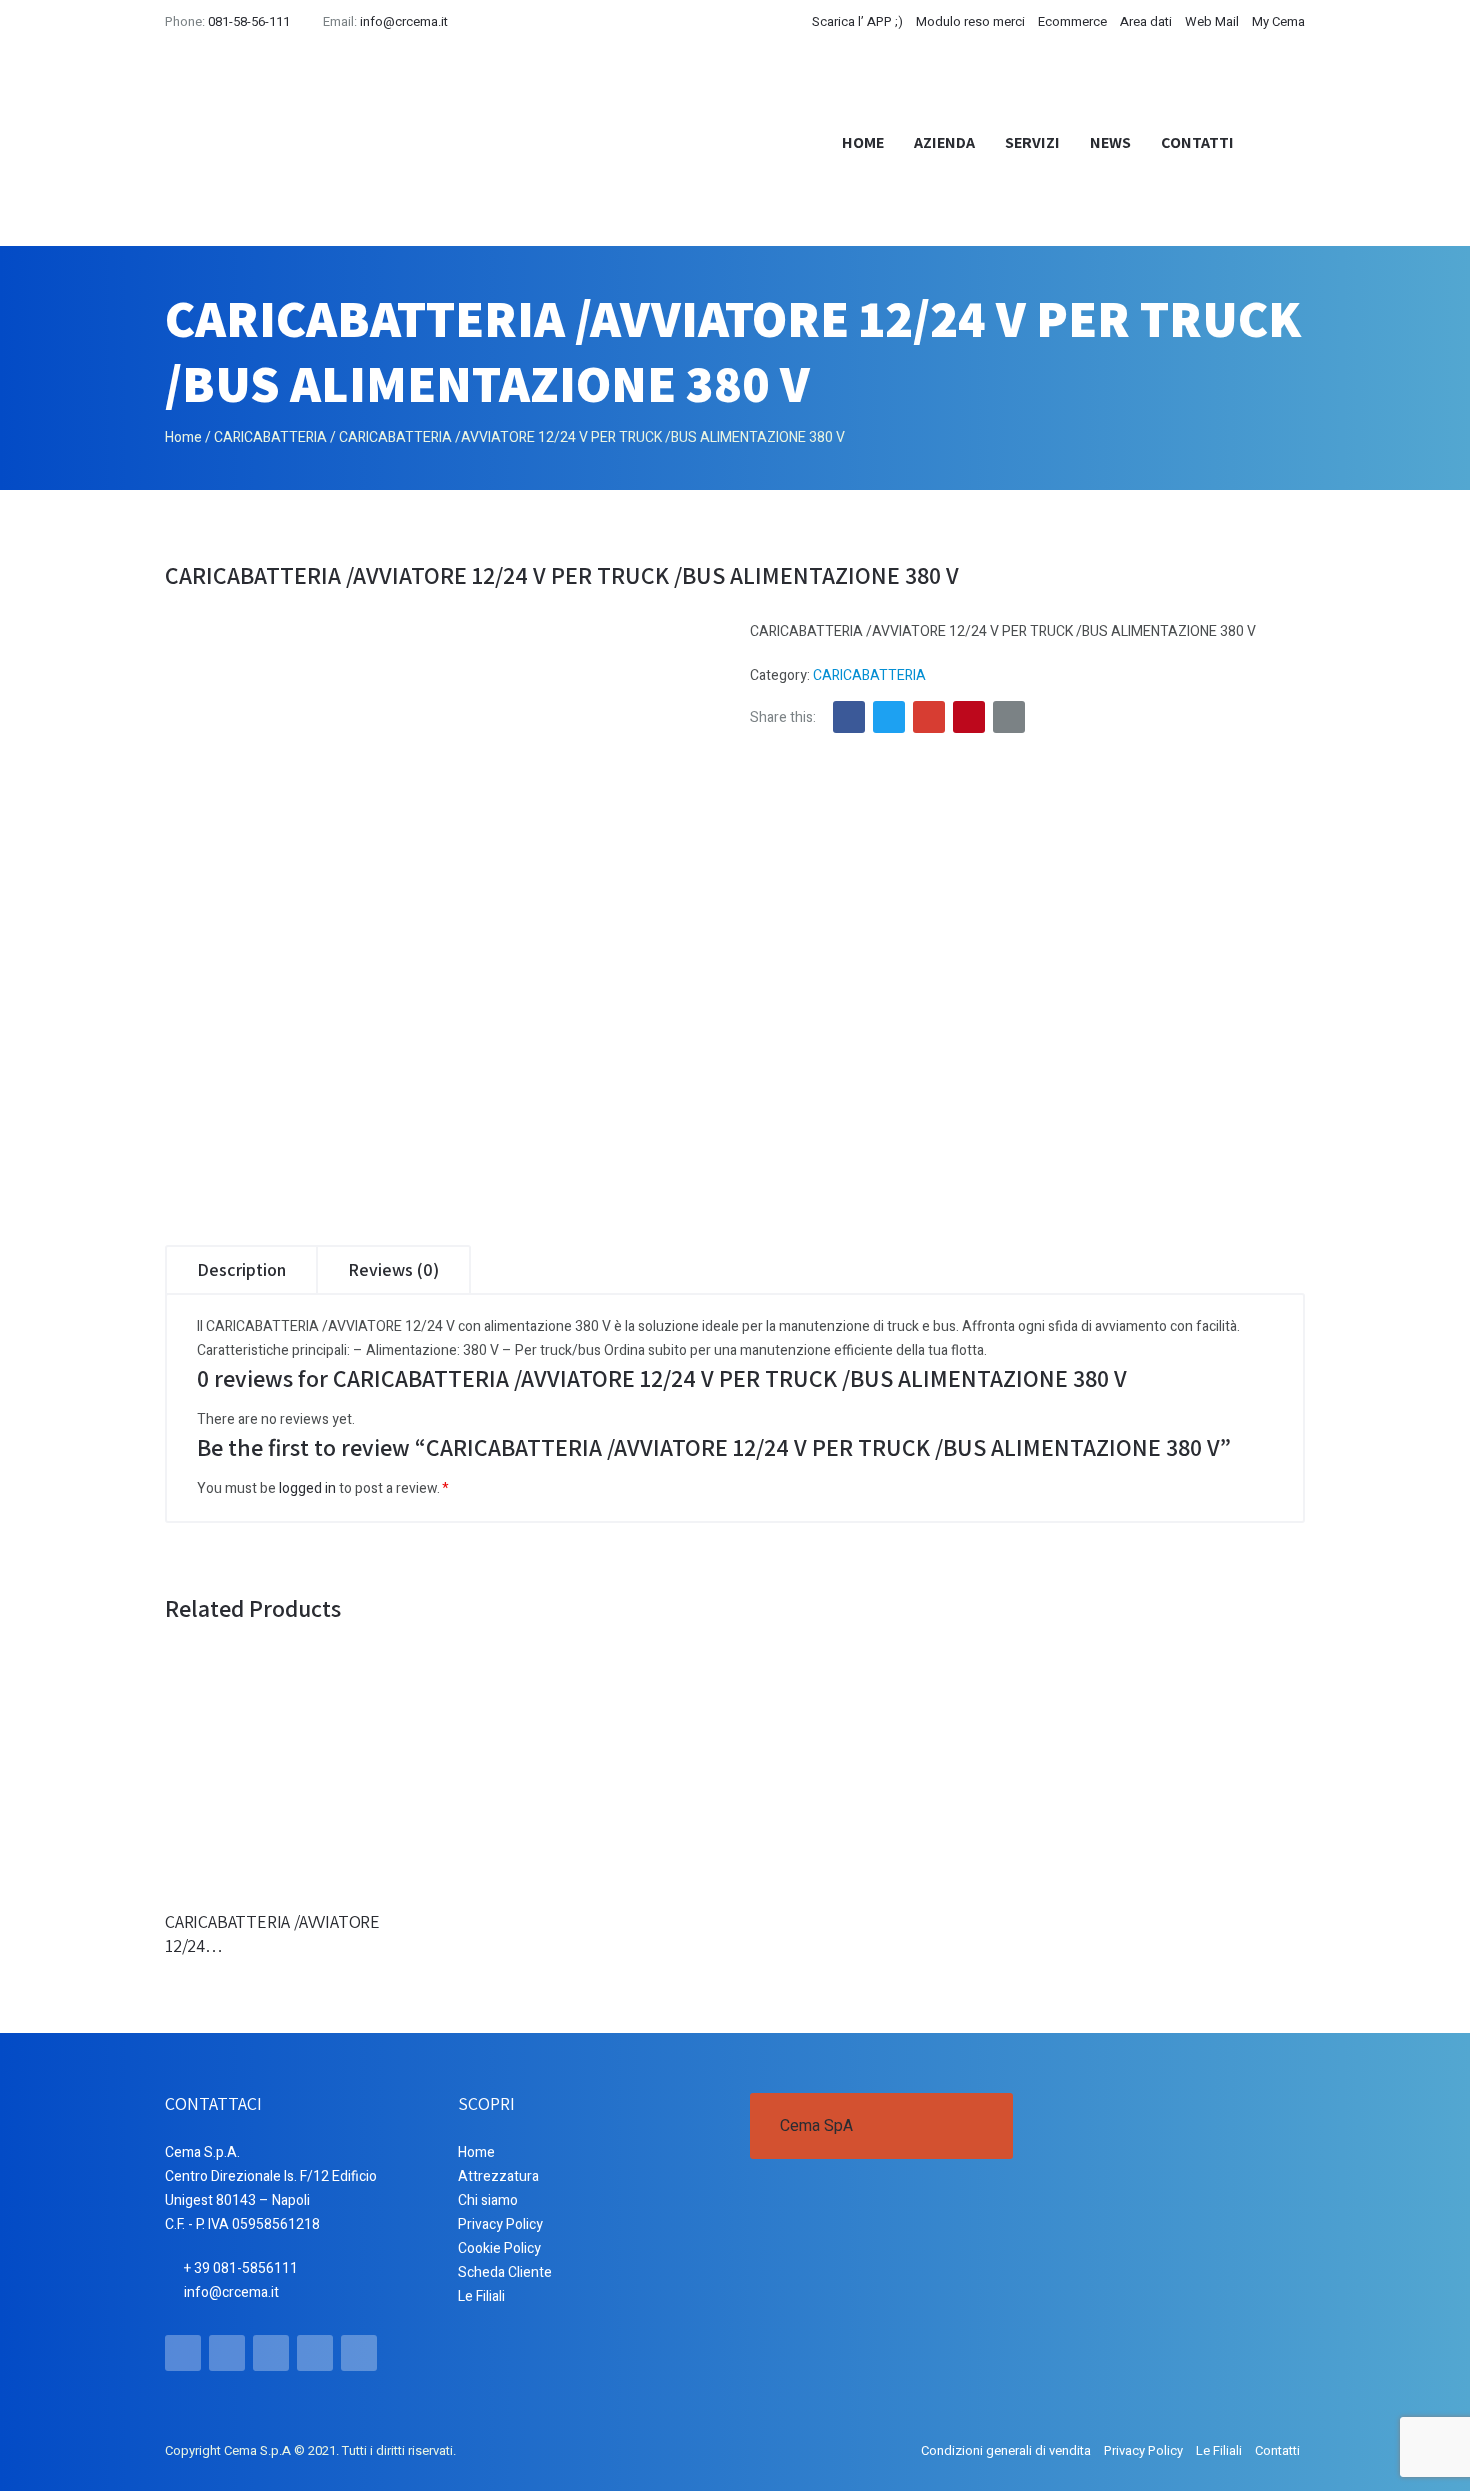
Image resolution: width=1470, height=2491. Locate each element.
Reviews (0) (393, 1269)
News (1110, 142)
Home (863, 142)
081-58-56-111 (249, 21)
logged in (307, 1488)
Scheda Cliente (505, 2272)
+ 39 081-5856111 (241, 2268)
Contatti (1197, 142)
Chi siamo (488, 2200)
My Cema (1278, 21)
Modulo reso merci (970, 21)
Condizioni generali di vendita (1006, 2450)
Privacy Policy (500, 2224)
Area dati (1146, 21)
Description (241, 1269)
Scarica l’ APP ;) (857, 21)
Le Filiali (481, 2296)
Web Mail (1212, 21)
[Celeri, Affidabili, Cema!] (300, 143)
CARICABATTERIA (270, 437)
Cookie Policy (499, 2248)
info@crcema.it (404, 21)
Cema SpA (816, 2126)
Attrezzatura (498, 2176)
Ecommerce (1072, 21)
